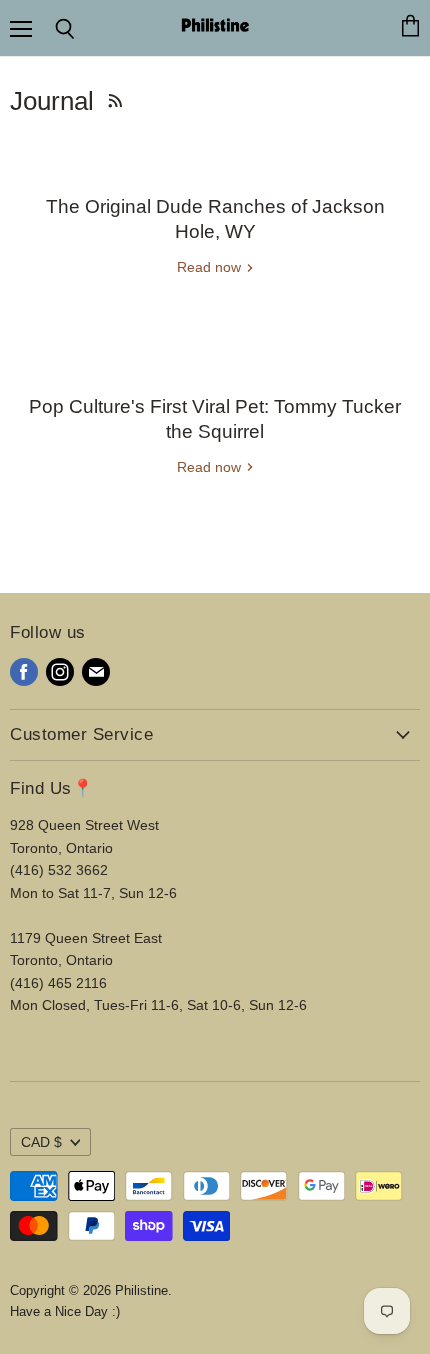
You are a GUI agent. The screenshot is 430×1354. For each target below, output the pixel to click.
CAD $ (41, 1142)
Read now (211, 267)
